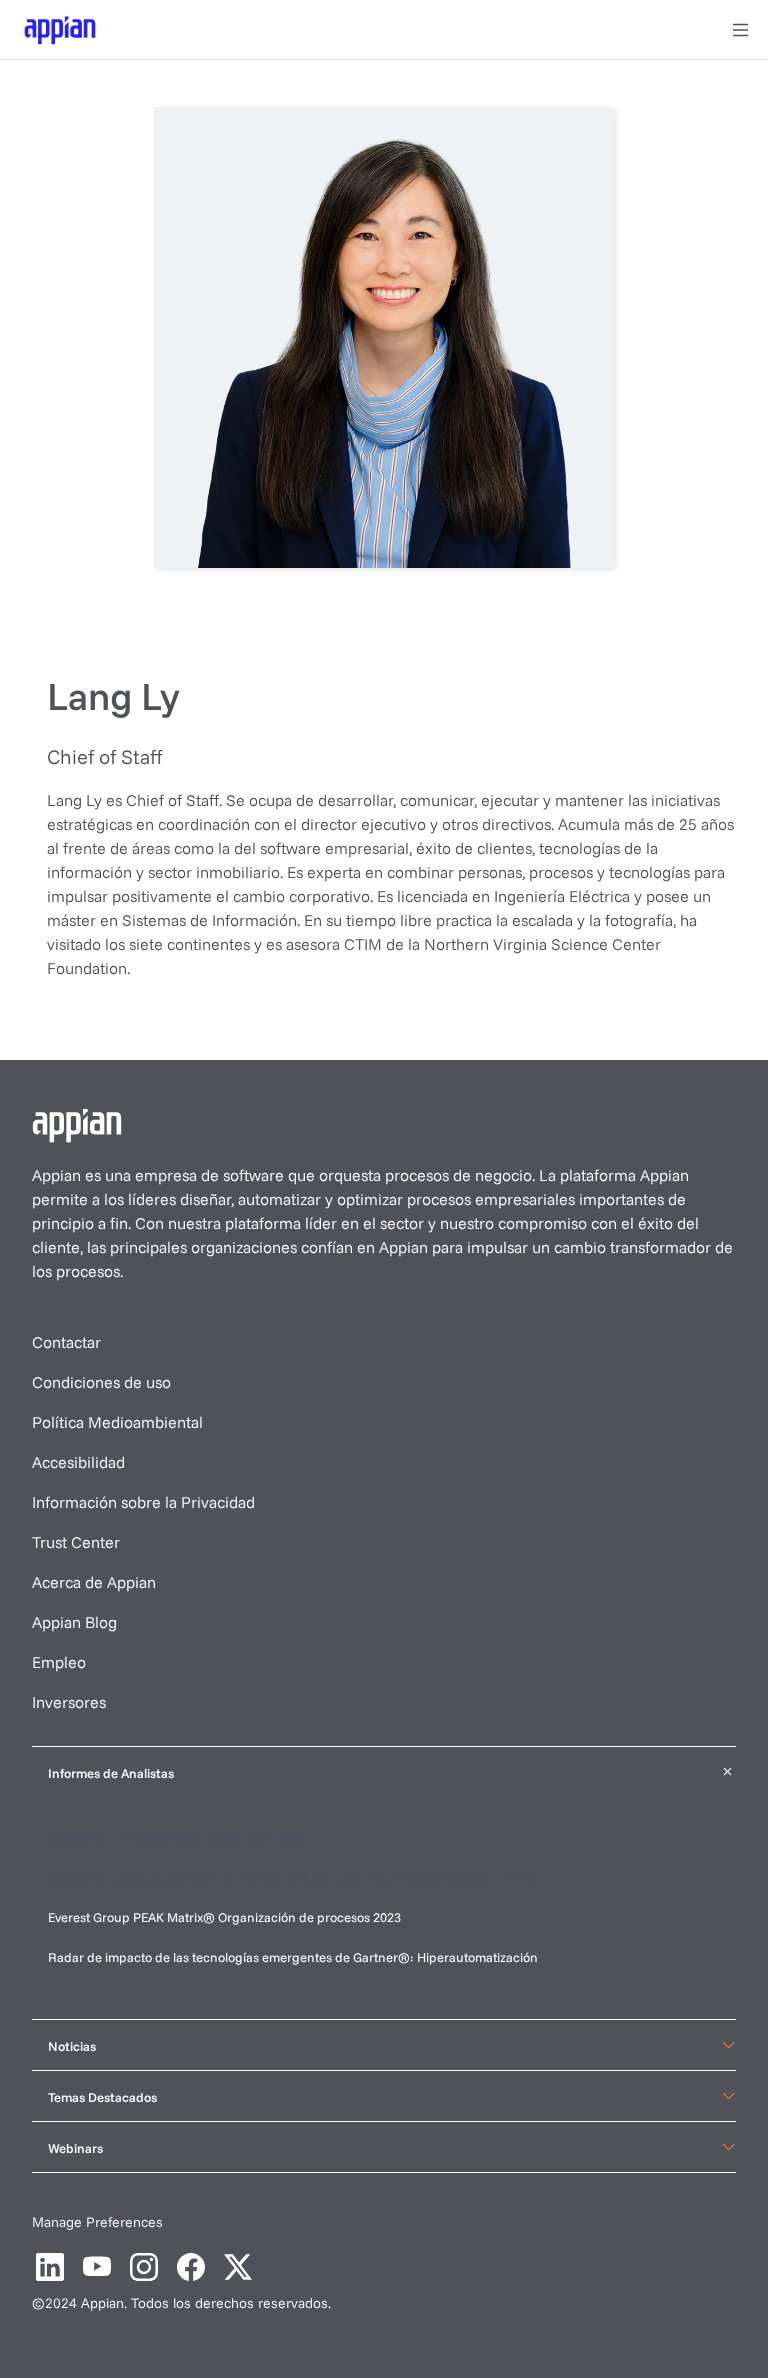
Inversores (69, 1702)
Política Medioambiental (117, 1422)
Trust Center (76, 1542)
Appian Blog (74, 1622)
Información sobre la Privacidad (143, 1502)
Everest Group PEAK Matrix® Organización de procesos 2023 (226, 1917)
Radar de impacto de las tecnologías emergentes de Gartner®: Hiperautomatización (293, 1957)
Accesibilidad (78, 1462)
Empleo (59, 1662)
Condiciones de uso (101, 1382)
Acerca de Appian (94, 1582)
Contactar (66, 1342)
